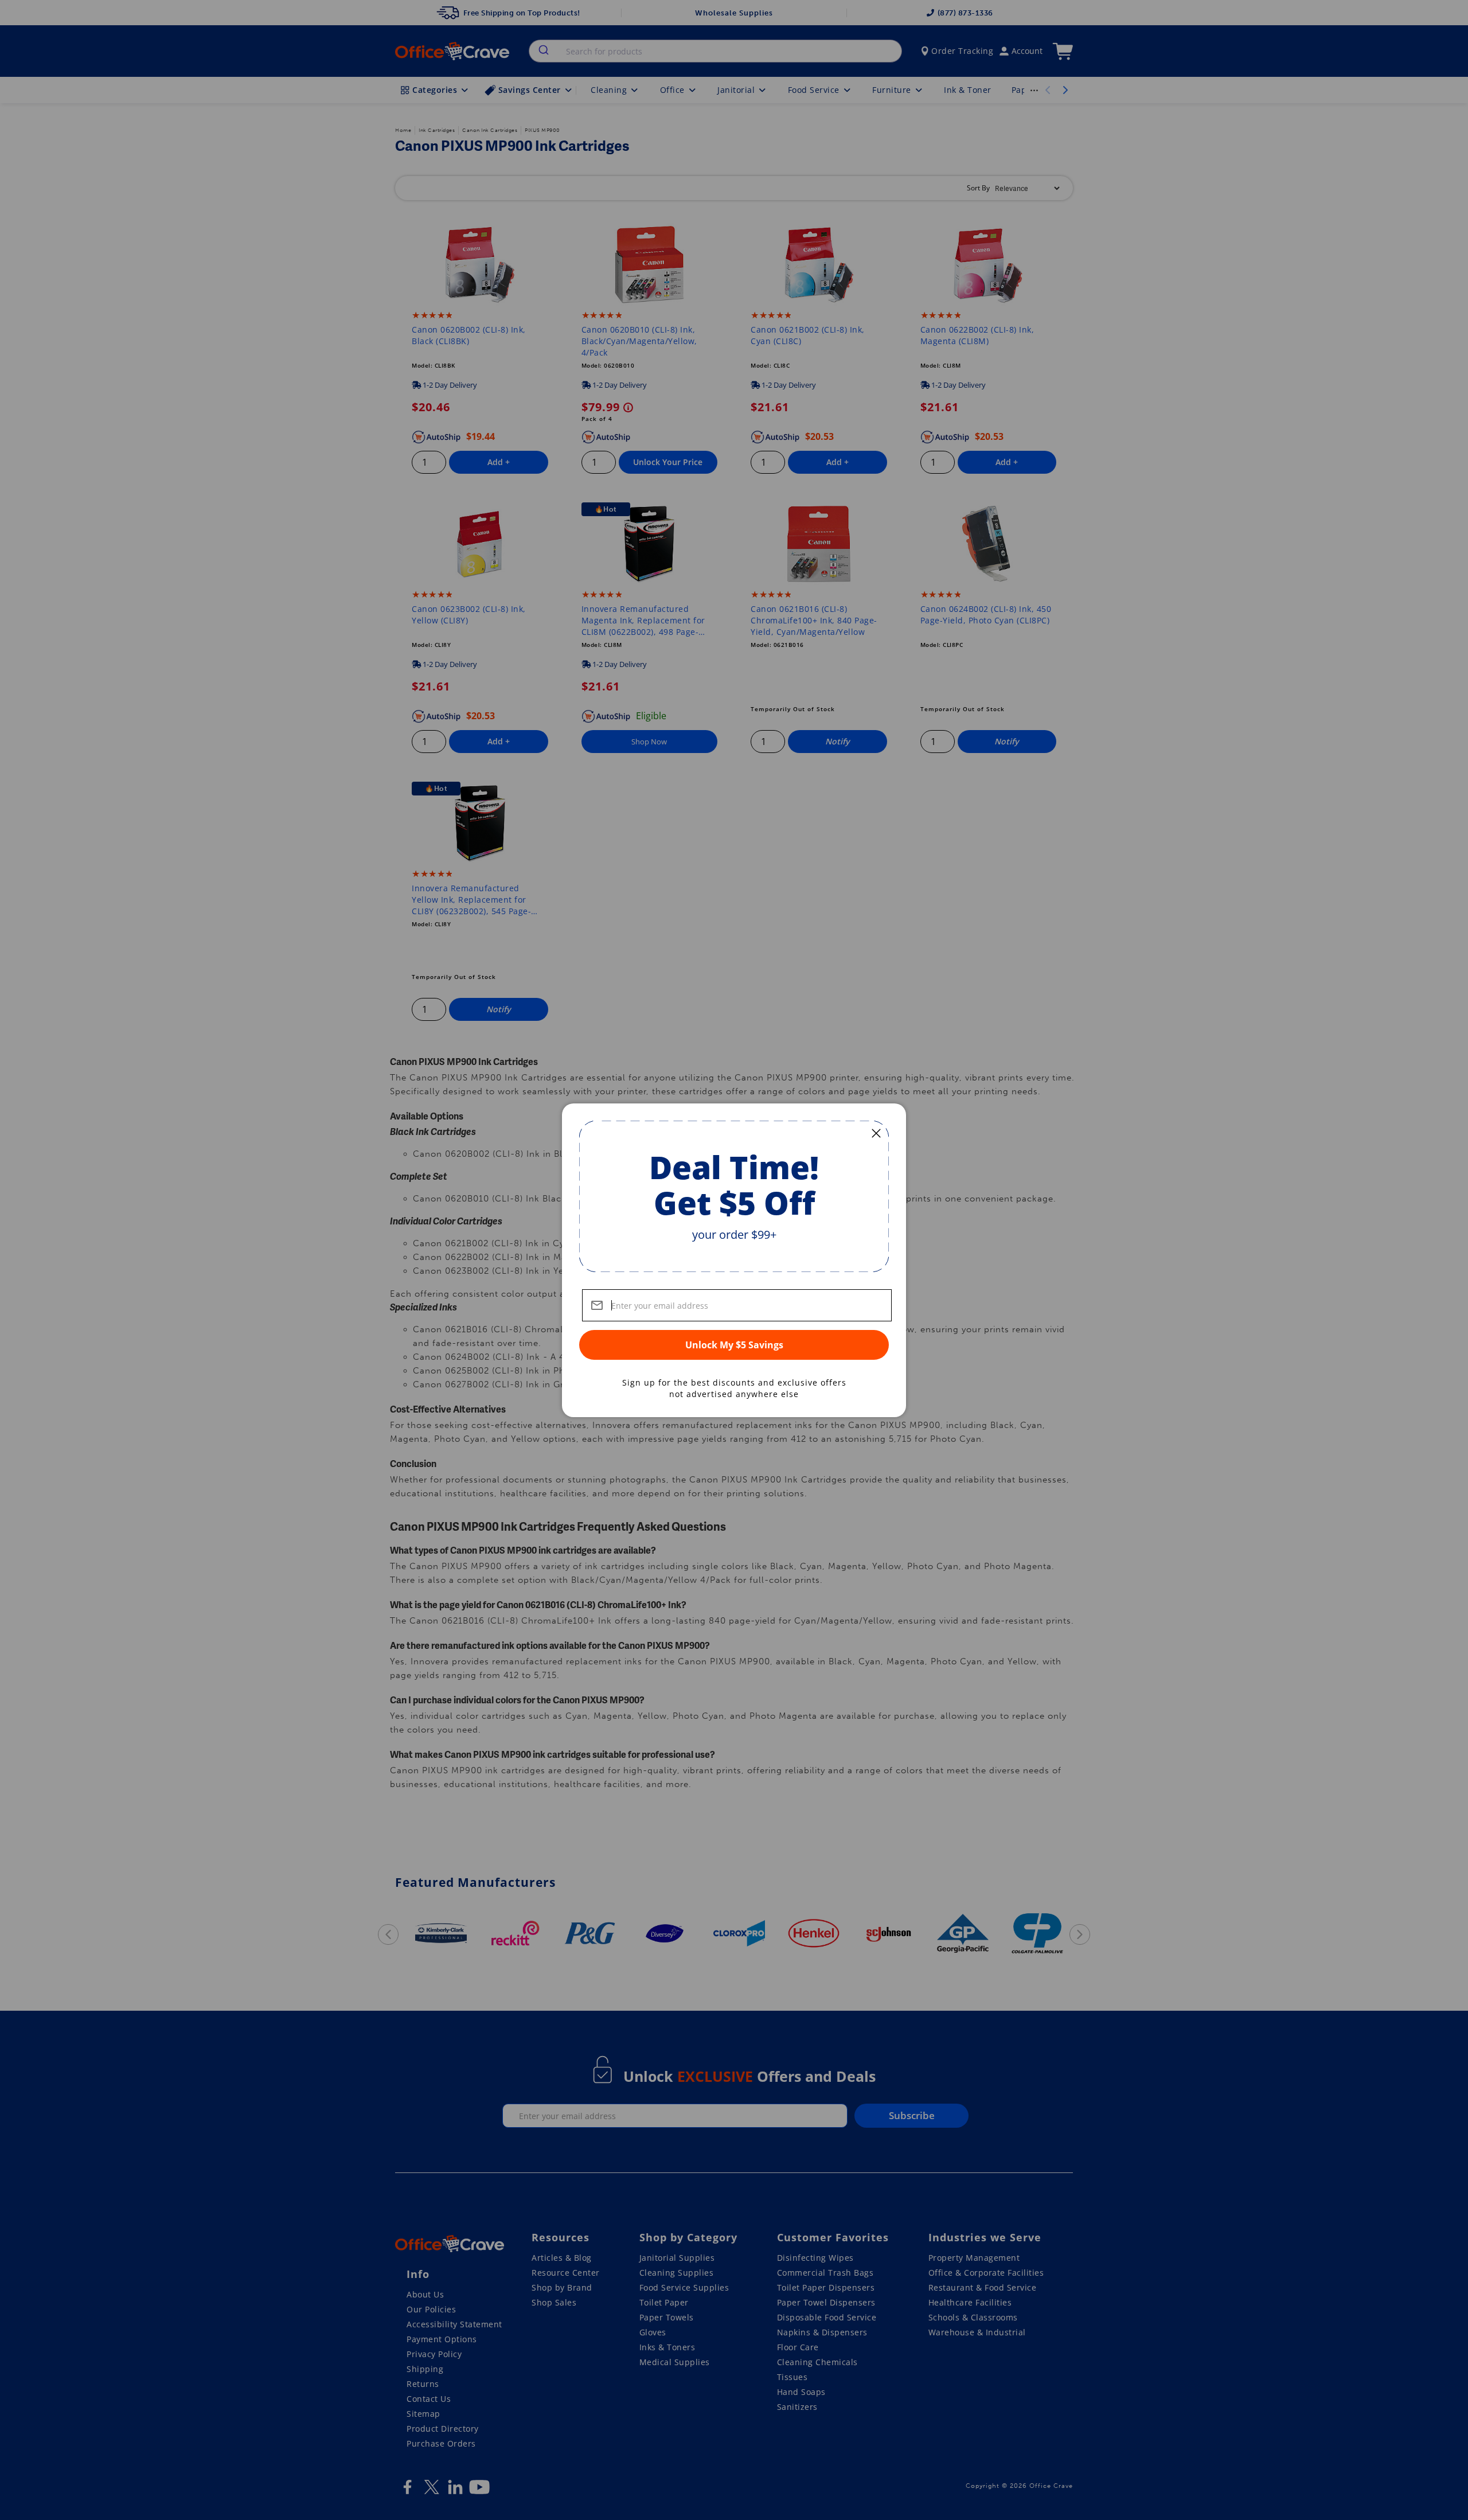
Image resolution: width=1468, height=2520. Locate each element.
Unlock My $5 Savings (734, 1345)
